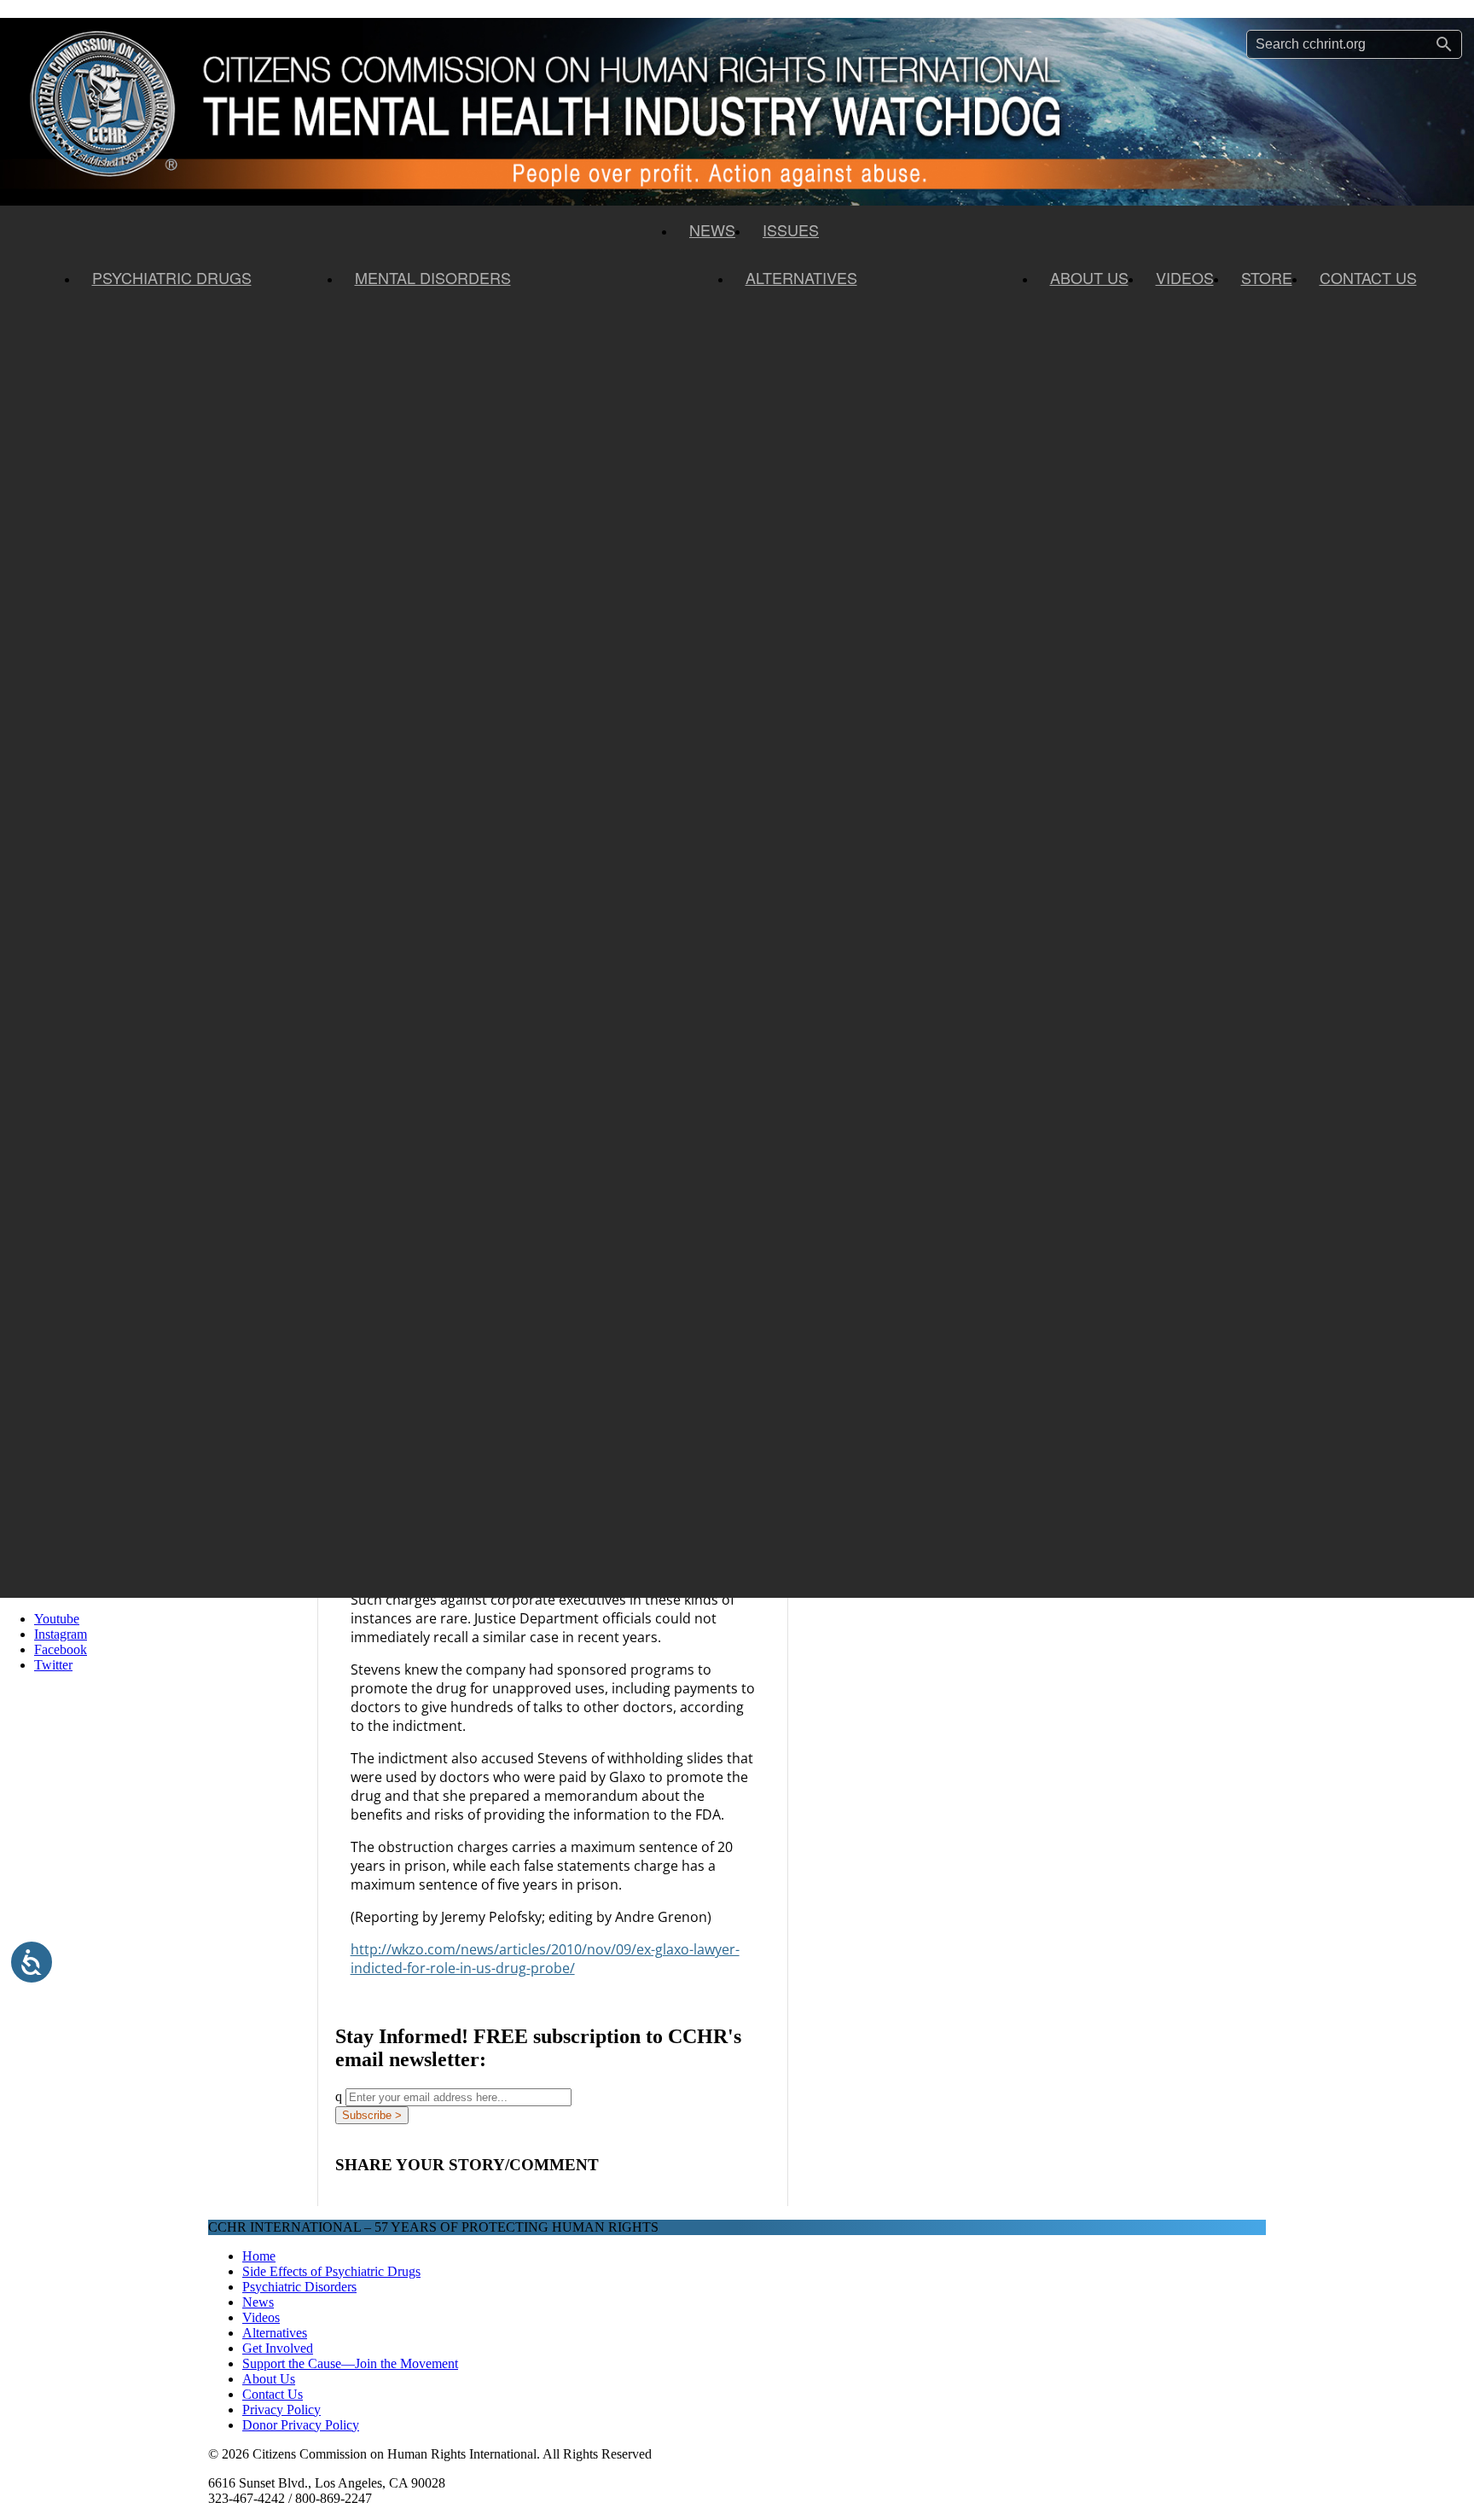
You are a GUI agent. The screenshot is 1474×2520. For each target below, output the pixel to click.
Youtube (57, 1619)
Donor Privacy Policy (301, 2425)
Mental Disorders (433, 277)
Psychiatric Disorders (299, 2287)
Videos (1185, 277)
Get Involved (278, 2348)
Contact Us (1368, 277)
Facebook (61, 1649)
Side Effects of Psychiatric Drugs (331, 2271)
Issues (791, 229)
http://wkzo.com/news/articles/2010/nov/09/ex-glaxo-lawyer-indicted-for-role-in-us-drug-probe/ (545, 1959)
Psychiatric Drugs (172, 277)
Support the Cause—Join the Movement (350, 2363)
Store (1267, 277)
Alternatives (801, 277)
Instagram (61, 1634)
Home (259, 2256)
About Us (1089, 277)
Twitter (53, 1665)
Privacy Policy (281, 2410)
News (712, 229)
